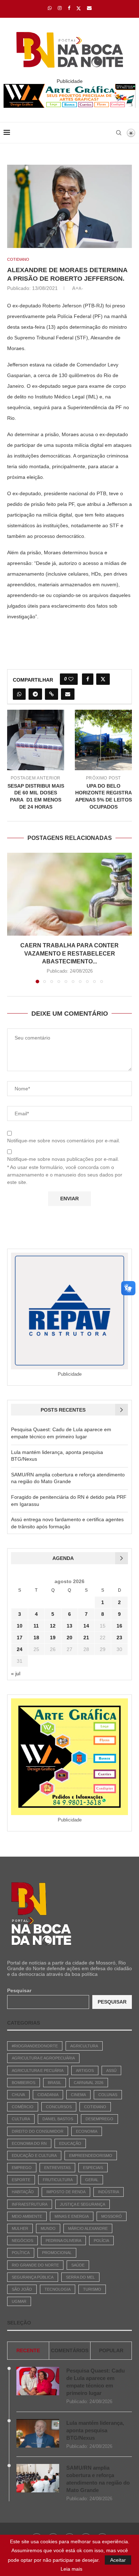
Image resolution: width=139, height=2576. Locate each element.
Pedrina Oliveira (63, 2241)
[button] (13, 917)
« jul (16, 1673)
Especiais (93, 2168)
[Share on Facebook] (88, 679)
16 (119, 1626)
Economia (87, 2131)
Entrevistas (57, 2168)
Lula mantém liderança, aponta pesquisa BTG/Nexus (95, 2430)
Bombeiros (24, 2083)
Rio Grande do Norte (35, 2265)
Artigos (85, 2070)
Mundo (48, 2228)
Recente (28, 2350)
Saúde (78, 2265)
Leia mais (71, 2569)
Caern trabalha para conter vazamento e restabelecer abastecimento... (69, 953)
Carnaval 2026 (89, 2083)
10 (20, 1626)
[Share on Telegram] (35, 694)
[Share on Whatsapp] (19, 694)
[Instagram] (60, 8)
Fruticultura (58, 2180)
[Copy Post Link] (52, 694)
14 (86, 1626)
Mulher (20, 2228)
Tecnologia (58, 2289)
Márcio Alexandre (88, 2228)
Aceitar (118, 2560)
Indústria (109, 2192)
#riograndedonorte (35, 2046)
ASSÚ (111, 2070)
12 (53, 1626)
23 (119, 1638)
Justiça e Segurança (83, 2204)
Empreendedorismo (91, 2156)
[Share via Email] (68, 694)
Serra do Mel (80, 2277)
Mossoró (112, 2216)
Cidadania (48, 2095)
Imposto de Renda (66, 2192)
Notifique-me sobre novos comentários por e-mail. (64, 1141)
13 (69, 1626)
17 (20, 1638)
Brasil (55, 2083)
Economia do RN (29, 2143)
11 (36, 1626)
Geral (92, 2180)
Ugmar (19, 2301)
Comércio (23, 2107)
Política (21, 2253)
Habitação (23, 2192)
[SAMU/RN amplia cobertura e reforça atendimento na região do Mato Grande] (38, 2478)
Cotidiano (95, 2107)
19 (53, 1638)
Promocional (57, 2253)
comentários (70, 2350)
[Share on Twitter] (103, 679)
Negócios (22, 2241)
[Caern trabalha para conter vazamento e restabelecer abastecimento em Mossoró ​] (69, 894)
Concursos (59, 2107)
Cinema (78, 2095)
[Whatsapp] (50, 8)
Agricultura (84, 2046)
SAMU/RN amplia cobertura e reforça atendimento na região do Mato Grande (98, 2479)
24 (20, 1649)
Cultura (21, 2119)
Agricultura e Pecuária (38, 2070)
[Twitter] (79, 8)
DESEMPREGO (99, 2119)
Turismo (92, 2289)
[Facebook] (69, 8)
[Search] (119, 133)
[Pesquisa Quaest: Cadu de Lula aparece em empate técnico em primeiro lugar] (38, 2381)
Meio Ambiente (27, 2216)
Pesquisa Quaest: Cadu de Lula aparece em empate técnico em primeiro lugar (96, 2382)
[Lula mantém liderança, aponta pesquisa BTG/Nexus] (38, 2433)
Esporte (21, 2180)
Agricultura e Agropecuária (43, 2058)
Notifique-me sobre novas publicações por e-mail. (63, 1159)
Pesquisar (19, 1990)
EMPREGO (22, 2168)
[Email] (89, 8)
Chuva (18, 2095)
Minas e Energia (72, 2216)
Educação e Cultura (34, 2156)
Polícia (101, 2241)
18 (36, 1638)
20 (69, 1638)
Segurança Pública (33, 2277)
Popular (111, 2350)
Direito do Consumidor (38, 2131)
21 (86, 1638)
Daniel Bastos (58, 2119)
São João (22, 2289)
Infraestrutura (30, 2204)
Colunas (108, 2095)
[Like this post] (71, 679)
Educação (70, 2143)
